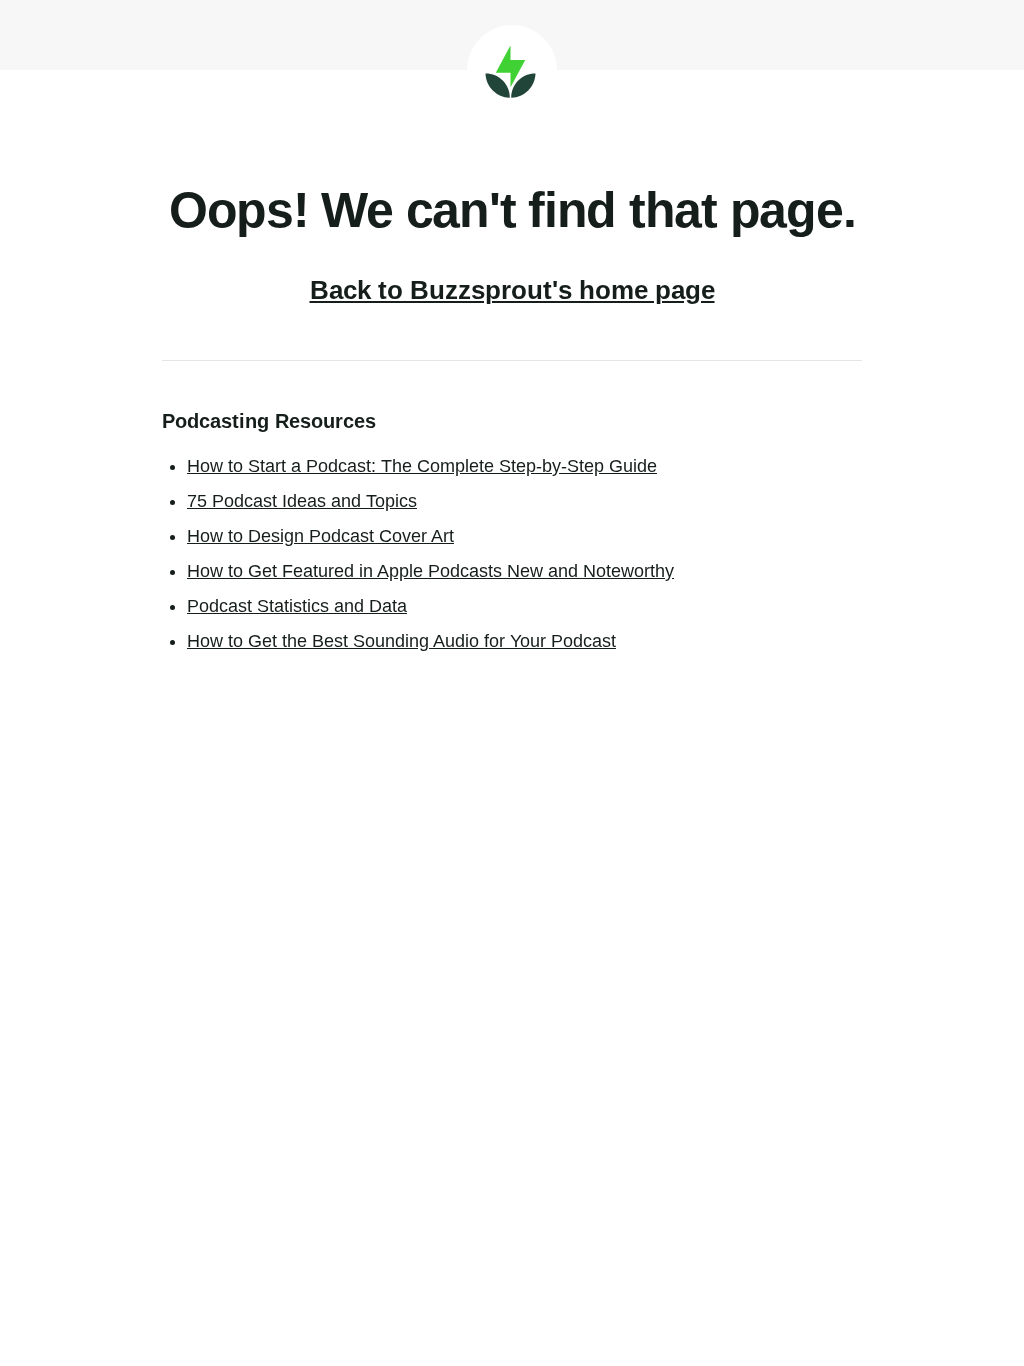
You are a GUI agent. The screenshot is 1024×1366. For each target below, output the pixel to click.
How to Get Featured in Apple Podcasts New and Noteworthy (430, 571)
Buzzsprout (512, 70)
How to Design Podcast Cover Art (320, 536)
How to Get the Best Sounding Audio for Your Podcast (401, 641)
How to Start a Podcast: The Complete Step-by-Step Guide (422, 466)
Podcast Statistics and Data (297, 606)
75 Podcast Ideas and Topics (302, 501)
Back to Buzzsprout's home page (512, 290)
